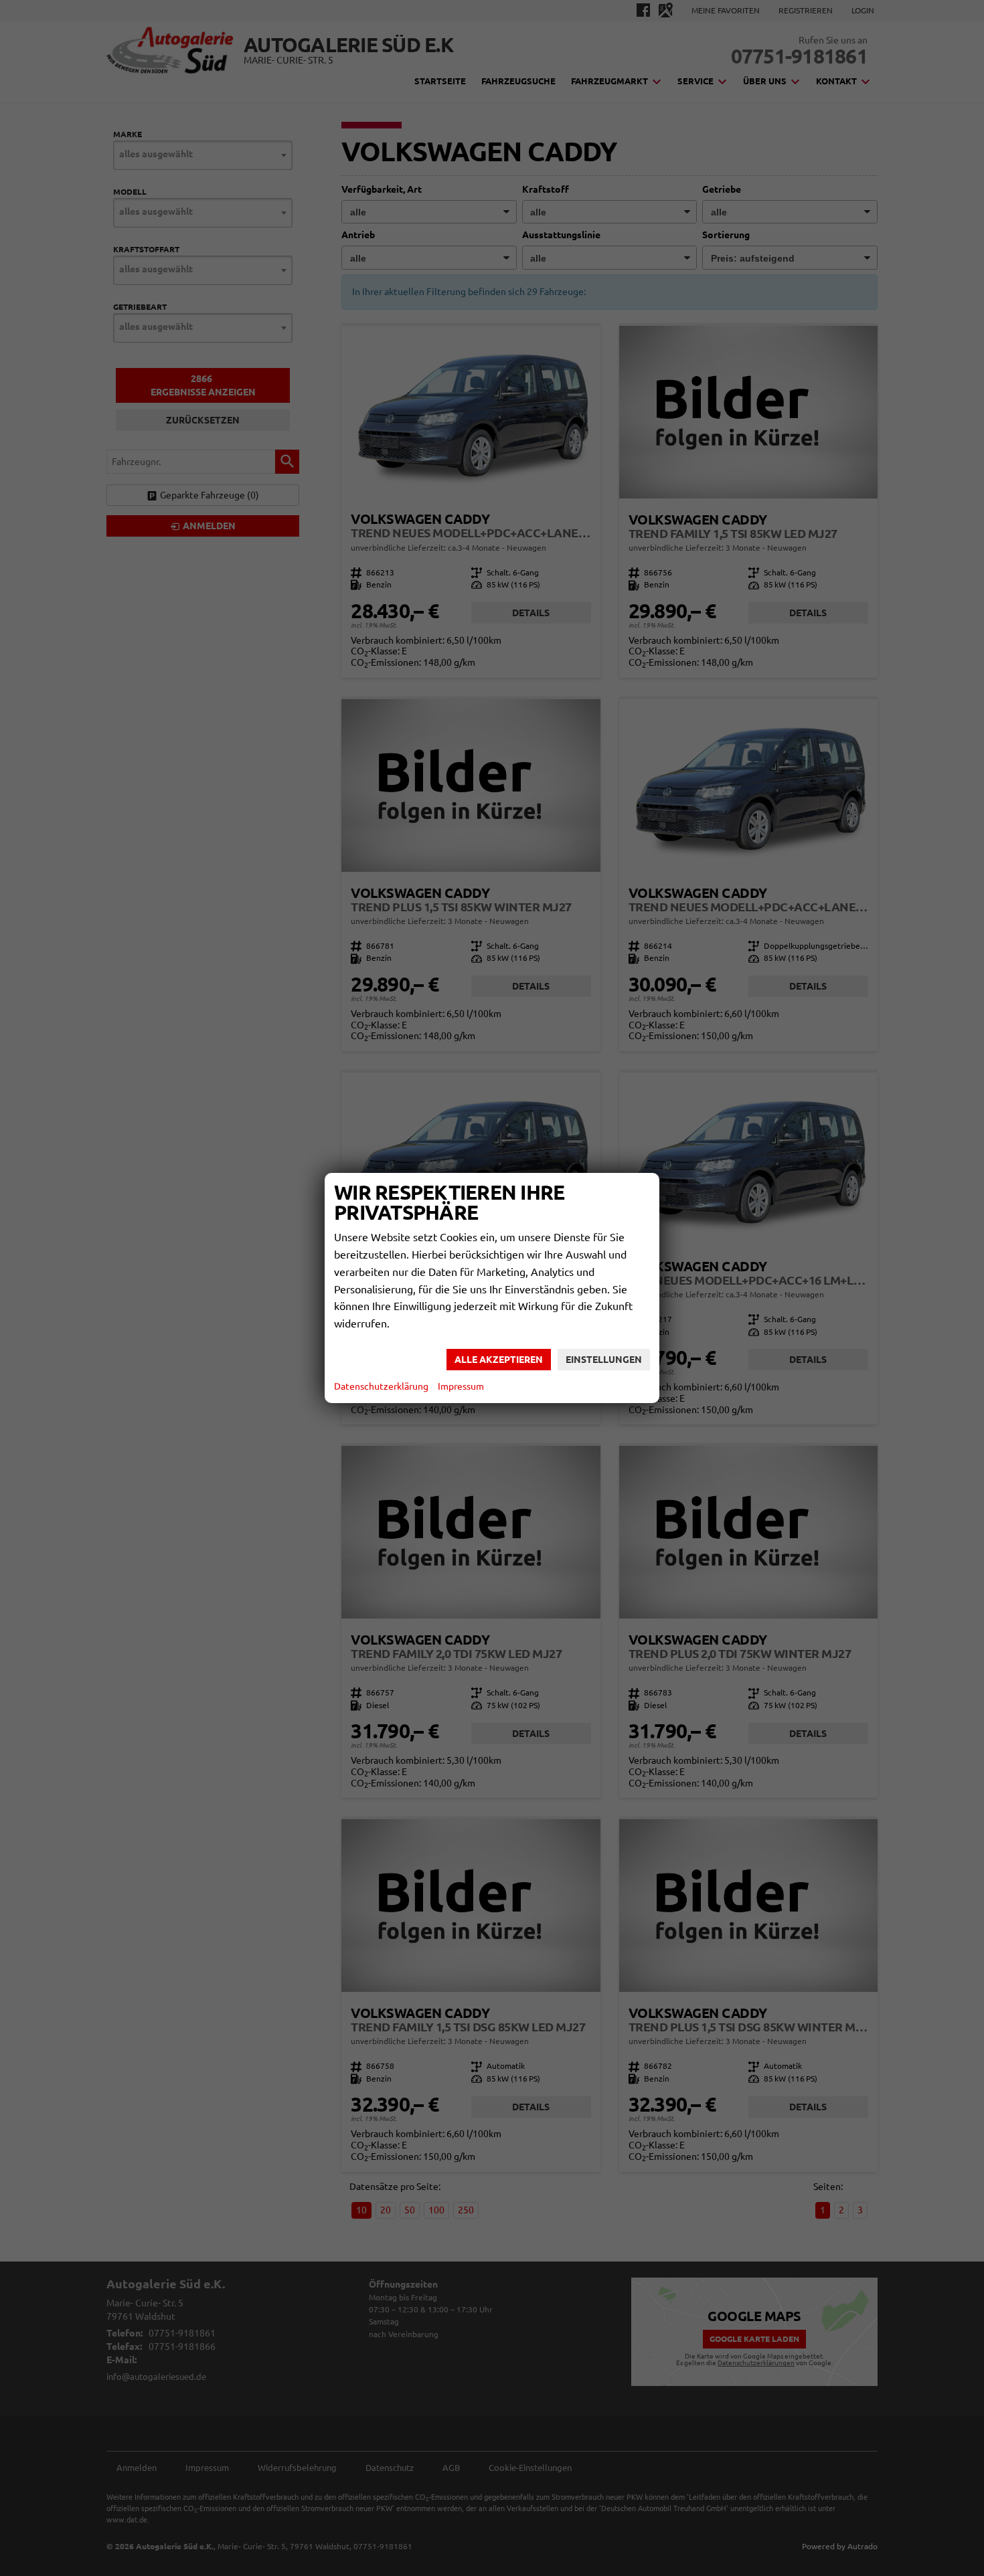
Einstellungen (604, 1360)
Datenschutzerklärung (381, 1386)
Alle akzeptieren (499, 1360)
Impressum (461, 1386)
